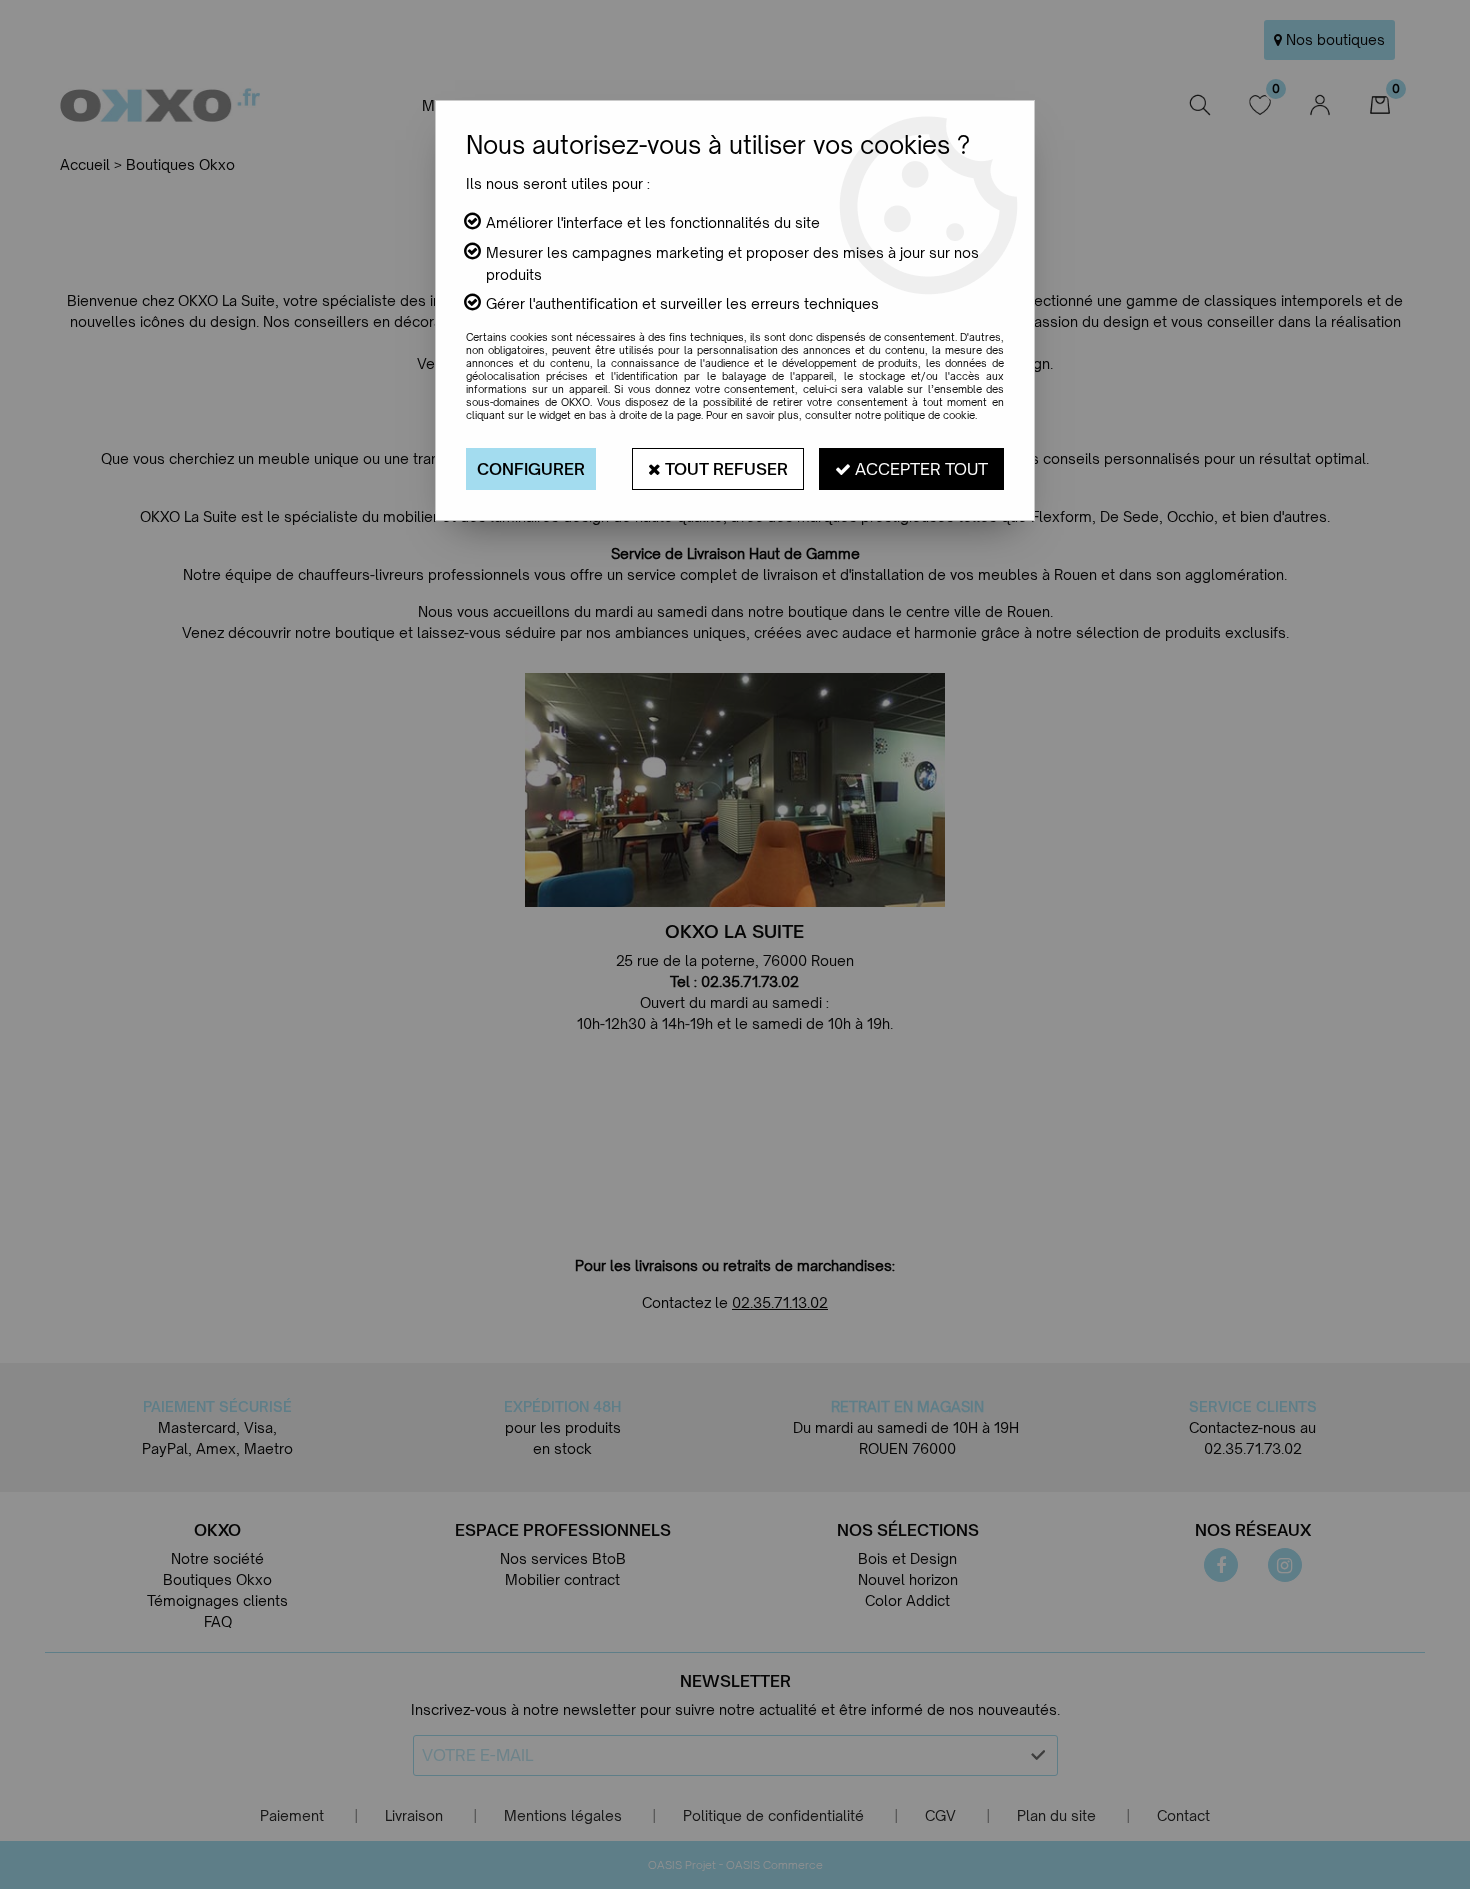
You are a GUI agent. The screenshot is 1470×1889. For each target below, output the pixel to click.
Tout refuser (724, 469)
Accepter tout (919, 469)
